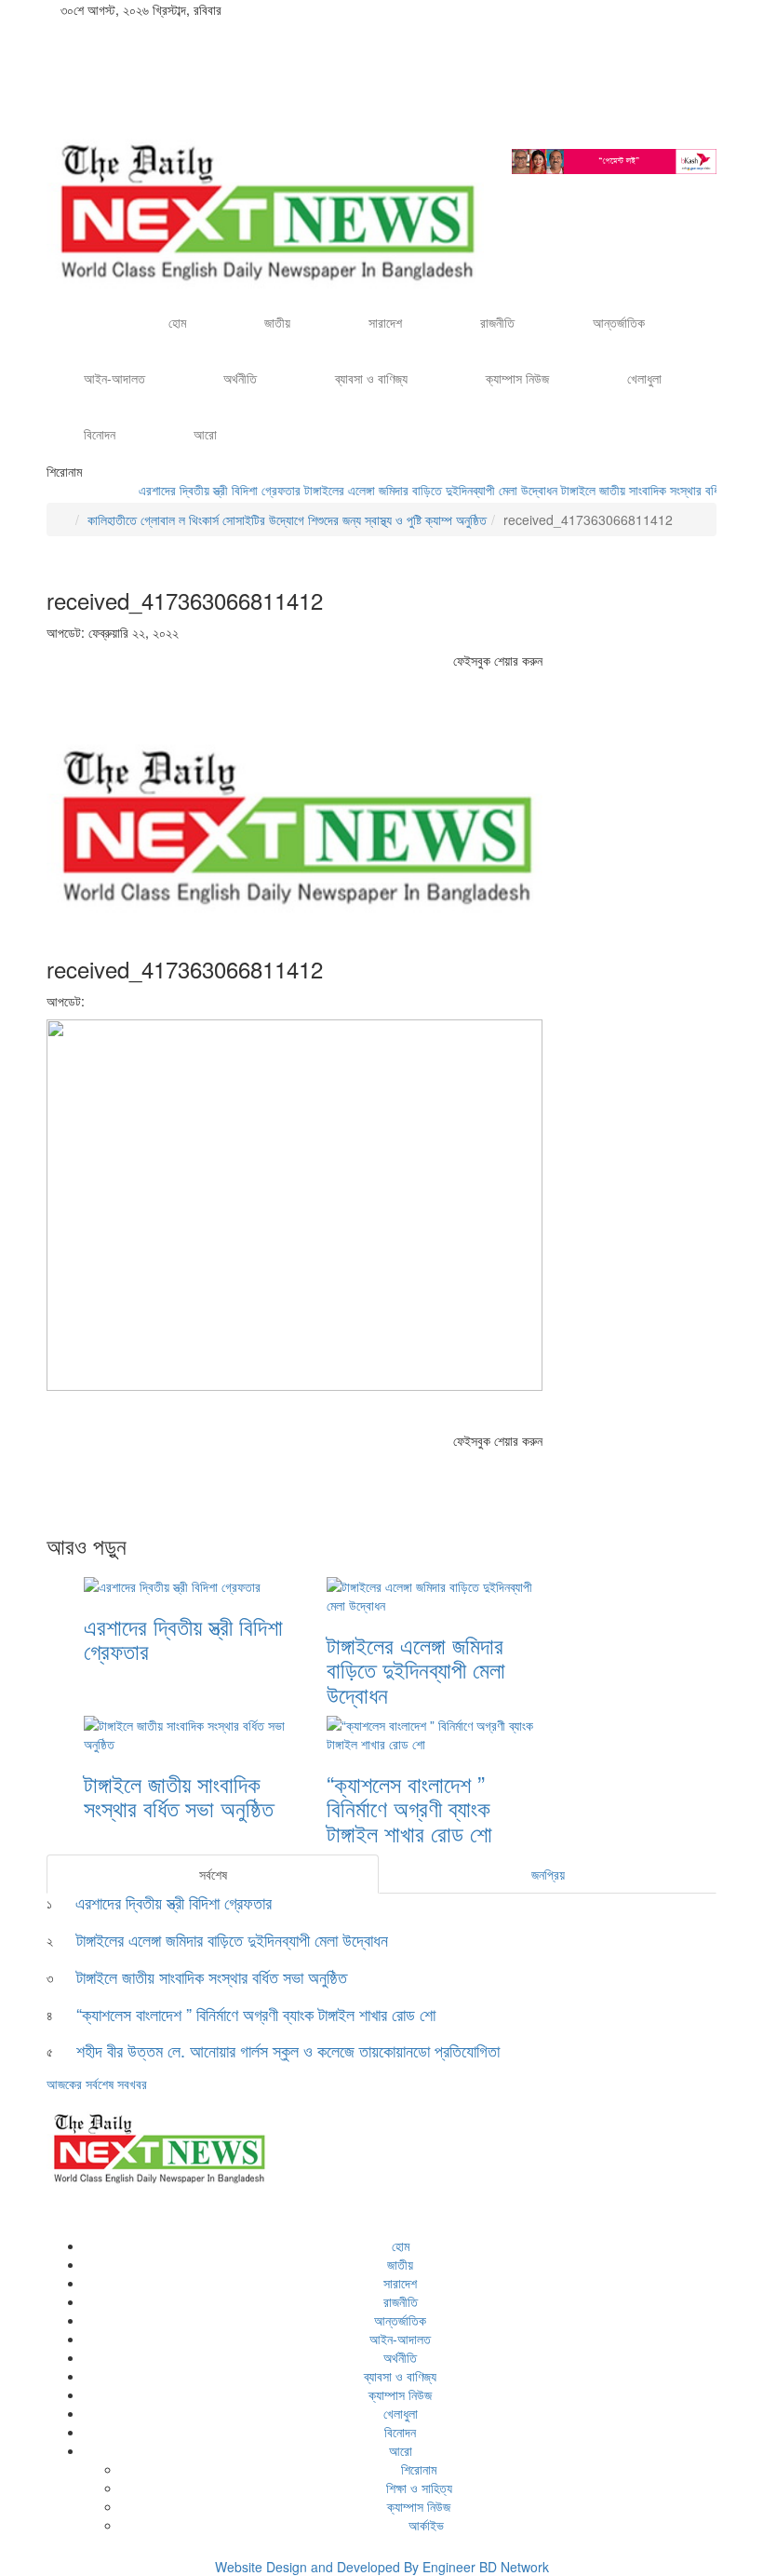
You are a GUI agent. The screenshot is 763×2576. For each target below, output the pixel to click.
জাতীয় (277, 322)
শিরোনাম (419, 2469)
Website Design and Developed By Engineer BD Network (382, 2567)
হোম (177, 322)
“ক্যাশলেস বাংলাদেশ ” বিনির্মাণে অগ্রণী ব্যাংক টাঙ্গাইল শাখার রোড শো (413, 1808)
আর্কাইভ (424, 2525)
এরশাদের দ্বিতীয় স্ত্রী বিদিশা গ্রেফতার (194, 490)
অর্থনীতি (240, 378)
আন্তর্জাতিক (619, 322)
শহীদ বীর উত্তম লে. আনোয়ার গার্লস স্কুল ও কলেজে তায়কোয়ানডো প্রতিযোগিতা (288, 2050)
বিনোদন (100, 434)
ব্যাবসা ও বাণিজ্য (371, 378)
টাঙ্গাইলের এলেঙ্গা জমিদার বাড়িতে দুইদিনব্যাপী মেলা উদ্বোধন (405, 490)
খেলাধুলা (644, 378)
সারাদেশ (385, 322)
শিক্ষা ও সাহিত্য (419, 2488)
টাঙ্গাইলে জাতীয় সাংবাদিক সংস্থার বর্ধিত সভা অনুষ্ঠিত (645, 490)
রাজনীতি (497, 322)
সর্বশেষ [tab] (213, 1874)
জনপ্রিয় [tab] (548, 1874)
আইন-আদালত (114, 378)
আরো (205, 434)
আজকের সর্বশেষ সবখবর (97, 2084)
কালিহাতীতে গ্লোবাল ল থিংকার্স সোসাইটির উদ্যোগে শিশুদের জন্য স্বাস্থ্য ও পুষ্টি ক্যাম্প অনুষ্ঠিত (287, 519)
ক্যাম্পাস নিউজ (517, 378)
